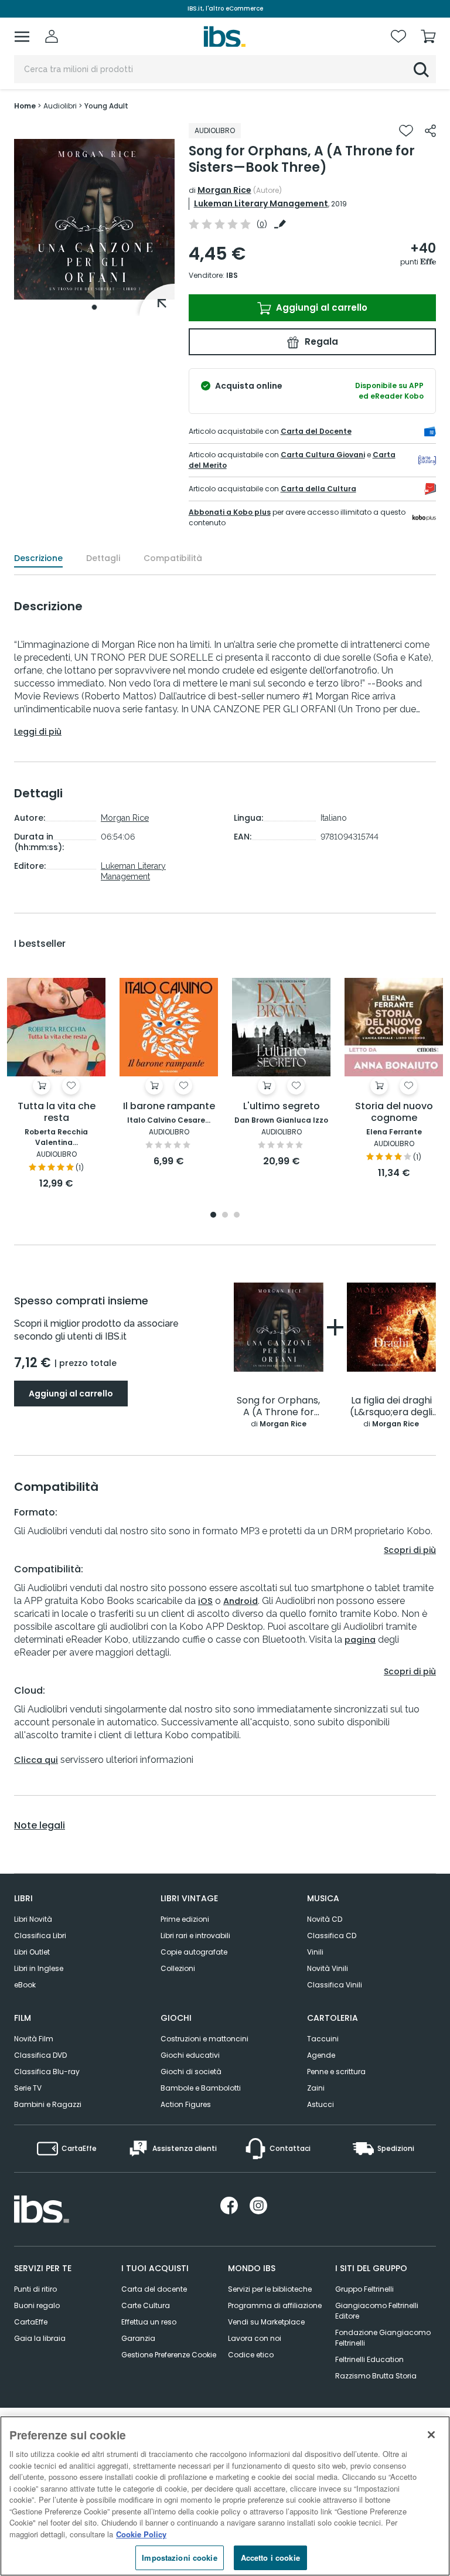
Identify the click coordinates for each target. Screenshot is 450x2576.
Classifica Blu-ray (47, 2072)
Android (241, 1601)
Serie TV (28, 2088)
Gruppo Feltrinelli (364, 2289)
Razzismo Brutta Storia (376, 2376)
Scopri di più (410, 1550)
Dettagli (103, 558)
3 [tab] (237, 1216)
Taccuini (323, 2039)
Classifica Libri (40, 1936)
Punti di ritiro (35, 2289)
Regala (320, 341)
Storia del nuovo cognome (394, 1112)
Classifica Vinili (335, 1985)
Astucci (321, 2104)
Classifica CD (332, 1936)
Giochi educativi (190, 2055)
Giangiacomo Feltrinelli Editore (377, 2311)
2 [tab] (225, 1216)
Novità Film (34, 2039)
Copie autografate (194, 1952)
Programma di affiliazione (275, 2305)
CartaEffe (31, 2322)
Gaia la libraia (40, 2338)
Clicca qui (36, 1760)
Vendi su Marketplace (266, 2322)
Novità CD (325, 1919)
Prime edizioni (185, 1919)
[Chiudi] (431, 2435)
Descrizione (38, 558)
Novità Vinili (328, 1968)
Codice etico (251, 2355)
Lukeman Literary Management (261, 203)
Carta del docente (154, 2289)
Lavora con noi (255, 2338)
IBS (232, 275)
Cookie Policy (141, 2534)
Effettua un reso (149, 2322)
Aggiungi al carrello (321, 307)
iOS (205, 1601)
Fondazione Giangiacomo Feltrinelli (383, 2338)
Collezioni (178, 1968)
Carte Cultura (146, 2305)
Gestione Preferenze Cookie (169, 2355)
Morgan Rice (224, 190)
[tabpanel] (94, 220)
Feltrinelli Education (369, 2359)
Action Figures (186, 2104)
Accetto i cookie (270, 2558)
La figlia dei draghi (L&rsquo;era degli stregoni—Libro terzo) (391, 1407)
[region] (225, 2496)
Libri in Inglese (39, 1968)
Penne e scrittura (336, 2072)
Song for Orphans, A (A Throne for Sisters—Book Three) (278, 1407)
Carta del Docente (316, 431)
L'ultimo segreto (282, 1107)
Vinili (315, 1952)
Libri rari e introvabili (195, 1936)
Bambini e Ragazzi (48, 2104)
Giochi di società (191, 2072)
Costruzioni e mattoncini (204, 2039)
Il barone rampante (169, 1107)
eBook (25, 1985)
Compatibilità (173, 558)
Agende (321, 2055)
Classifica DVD (40, 2055)
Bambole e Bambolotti (201, 2088)
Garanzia (138, 2338)
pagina (360, 1640)
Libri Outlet (32, 1952)
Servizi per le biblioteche (270, 2289)
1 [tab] (94, 307)
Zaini (316, 2088)
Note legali (40, 1826)
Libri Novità (33, 1919)
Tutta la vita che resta (57, 1112)
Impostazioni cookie (179, 2558)
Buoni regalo (37, 2305)
